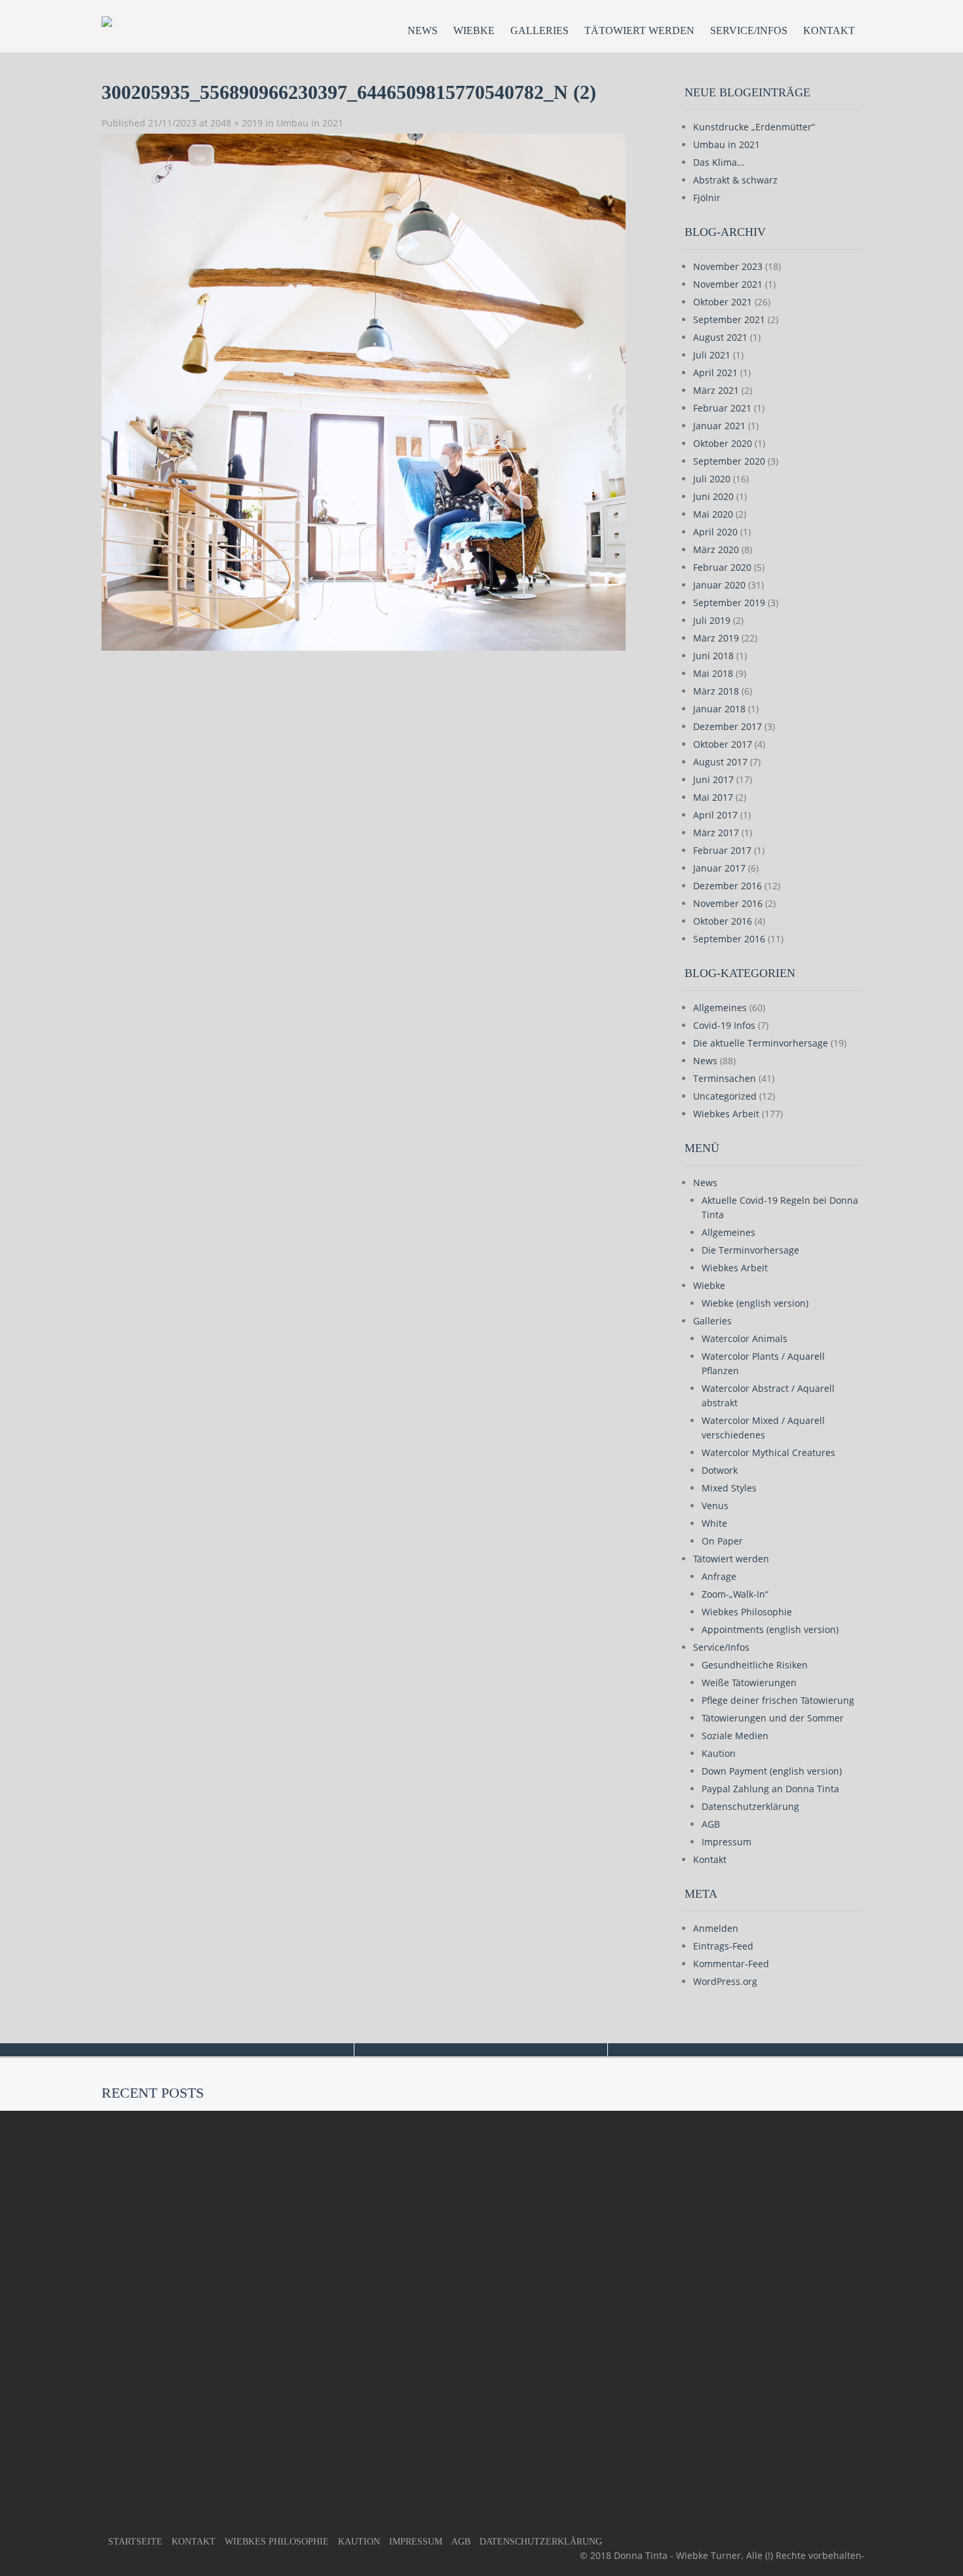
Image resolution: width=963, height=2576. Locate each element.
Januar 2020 (719, 585)
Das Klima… (719, 162)
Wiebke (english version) (755, 1303)
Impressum (727, 1842)
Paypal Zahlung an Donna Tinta (770, 1789)
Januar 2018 (719, 709)
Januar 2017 (719, 868)
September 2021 (729, 319)
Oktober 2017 (723, 744)
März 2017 (716, 833)
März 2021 (716, 390)
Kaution (719, 1753)
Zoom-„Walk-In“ (735, 1594)
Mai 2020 (713, 514)
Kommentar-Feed (731, 1964)
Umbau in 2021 (310, 123)
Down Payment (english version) (772, 1771)
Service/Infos (749, 30)
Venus (715, 1506)
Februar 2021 (722, 408)
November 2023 (728, 266)
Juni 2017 (713, 779)
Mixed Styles (729, 1488)
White (714, 1523)
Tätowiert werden (639, 30)
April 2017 (715, 815)
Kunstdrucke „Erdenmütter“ (754, 127)
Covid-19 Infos (724, 1025)
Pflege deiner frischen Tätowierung (778, 1700)
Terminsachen (725, 1078)
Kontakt (829, 30)
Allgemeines (720, 1008)
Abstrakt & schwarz (735, 180)
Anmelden (716, 1928)
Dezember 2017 (727, 726)
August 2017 (720, 762)
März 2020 (716, 549)
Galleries (539, 30)
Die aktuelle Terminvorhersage (761, 1043)
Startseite (135, 2542)
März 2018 (716, 691)
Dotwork (720, 1470)
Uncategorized (725, 1096)
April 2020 (715, 532)
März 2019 (716, 638)
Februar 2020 (722, 567)
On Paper (722, 1541)
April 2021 (715, 373)
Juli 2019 (712, 620)
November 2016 (728, 903)
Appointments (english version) (770, 1629)
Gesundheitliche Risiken (755, 1665)
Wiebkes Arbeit (726, 1114)
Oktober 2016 (723, 921)
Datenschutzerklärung (750, 1806)
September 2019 (729, 603)
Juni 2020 (713, 496)
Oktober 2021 (723, 302)
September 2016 (729, 939)
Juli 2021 (712, 355)
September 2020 (729, 461)
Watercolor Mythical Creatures (768, 1452)
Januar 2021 (719, 426)
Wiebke (474, 30)
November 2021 (728, 284)
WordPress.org (725, 1981)
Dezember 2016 (727, 886)
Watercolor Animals (745, 1338)
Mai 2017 (713, 797)
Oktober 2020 (723, 443)
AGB (711, 1824)
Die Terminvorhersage (750, 1250)
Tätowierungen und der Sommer (773, 1718)
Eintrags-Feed (723, 1946)
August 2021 (720, 337)
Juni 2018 (713, 656)
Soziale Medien (735, 1736)
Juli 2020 (712, 479)
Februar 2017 (722, 850)
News (423, 30)
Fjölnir (707, 198)
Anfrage (719, 1576)
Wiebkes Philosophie (747, 1612)
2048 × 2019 (236, 123)
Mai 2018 (713, 673)
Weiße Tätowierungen (749, 1682)
